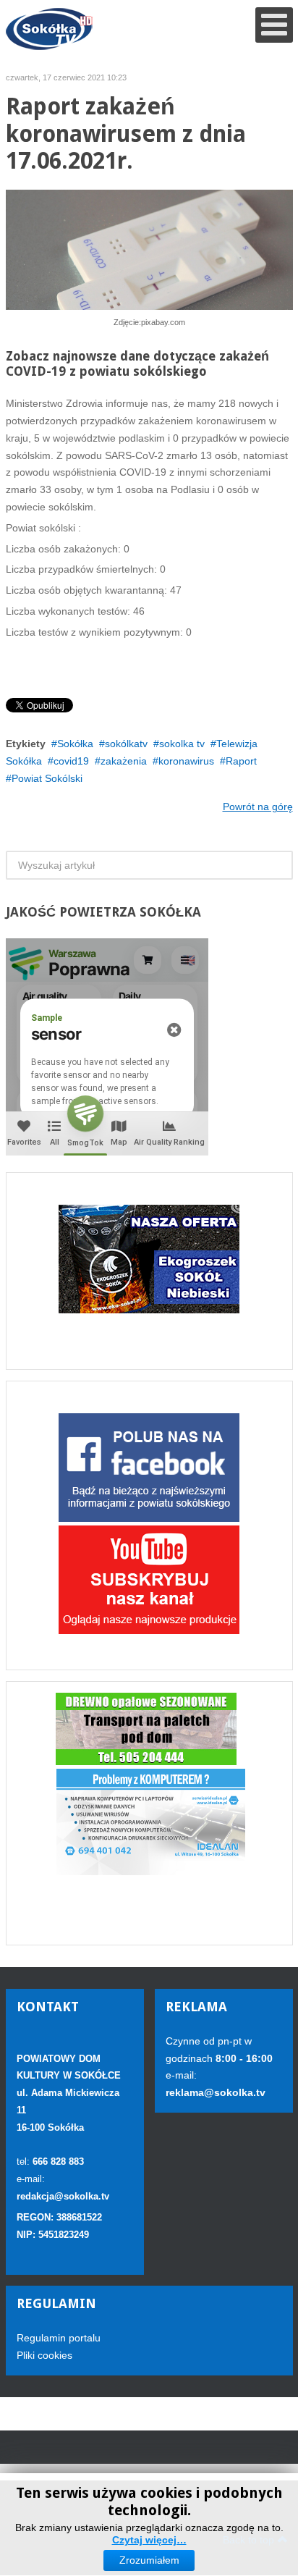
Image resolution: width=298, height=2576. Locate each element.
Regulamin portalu (59, 2338)
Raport (241, 761)
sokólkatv (126, 744)
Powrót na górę (258, 807)
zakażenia (124, 761)
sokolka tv (182, 744)
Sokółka (75, 744)
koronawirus (186, 761)
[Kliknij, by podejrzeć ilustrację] (149, 249)
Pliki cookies (44, 2355)
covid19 (71, 761)
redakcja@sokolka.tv (63, 2196)
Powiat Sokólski (47, 778)
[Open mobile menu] (274, 25)
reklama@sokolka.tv (216, 2092)
